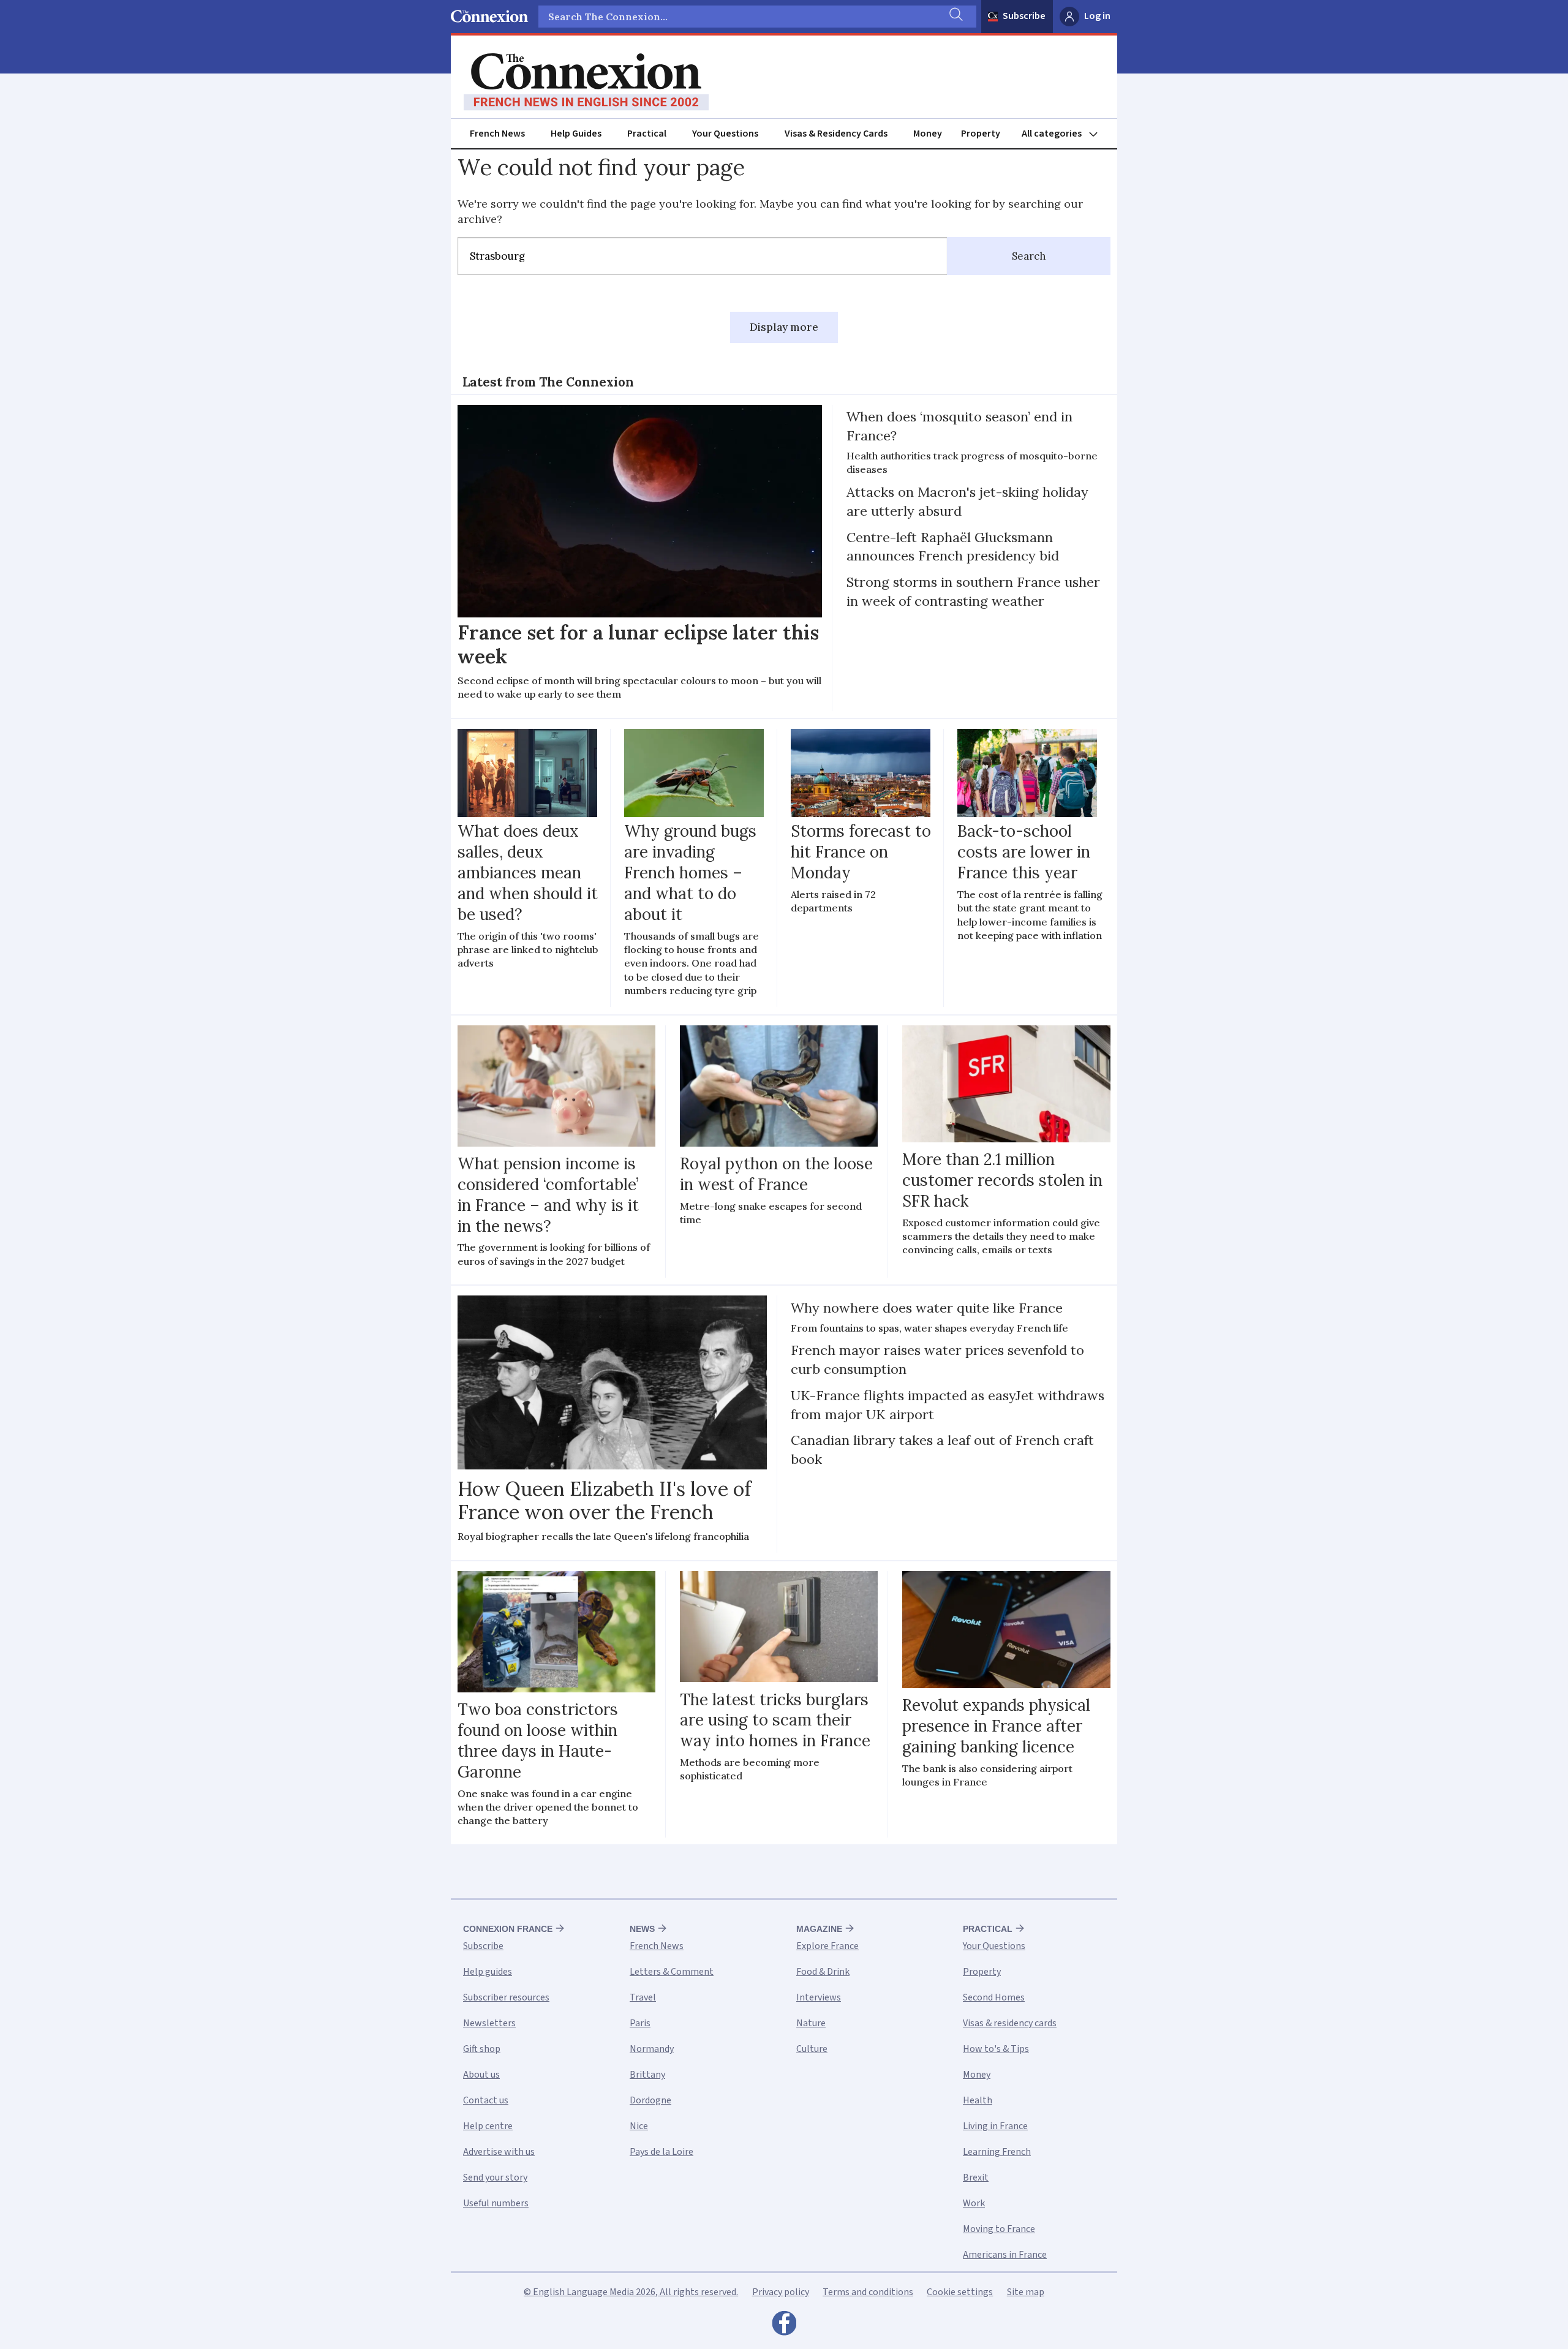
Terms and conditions (868, 2292)
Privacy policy (781, 2292)
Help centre (488, 2126)
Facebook (784, 2326)
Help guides (488, 1972)
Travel (643, 1997)
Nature (811, 2023)
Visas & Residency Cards (836, 134)
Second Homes (994, 1997)
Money (928, 134)
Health (978, 2100)
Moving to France (999, 2229)
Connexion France (508, 1929)
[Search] (955, 17)
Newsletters (489, 2023)
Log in (1097, 16)
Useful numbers (496, 2203)
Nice (639, 2126)
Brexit (976, 2177)
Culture (812, 2049)
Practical (647, 134)
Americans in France (1005, 2255)
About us (481, 2075)
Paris (640, 2023)
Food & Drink (823, 1972)
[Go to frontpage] (586, 82)
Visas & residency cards (1010, 2023)
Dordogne (650, 2100)
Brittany (647, 2075)
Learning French (997, 2152)
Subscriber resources (506, 1997)
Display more (784, 327)
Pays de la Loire (661, 2152)
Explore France (827, 1946)
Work (974, 2203)
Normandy (652, 2049)
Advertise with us (499, 2152)
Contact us (486, 2100)
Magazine (819, 1929)
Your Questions (725, 134)
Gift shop (482, 2049)
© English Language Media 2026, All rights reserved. (631, 2292)
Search (1029, 256)
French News (497, 134)
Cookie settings (960, 2292)
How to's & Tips (996, 2049)
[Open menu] (1065, 134)
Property (981, 134)
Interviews (819, 1997)
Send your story (495, 2177)
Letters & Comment (672, 1972)
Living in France (995, 2126)
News (642, 1929)
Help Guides (576, 134)
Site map (1026, 2292)
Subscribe (1024, 16)
